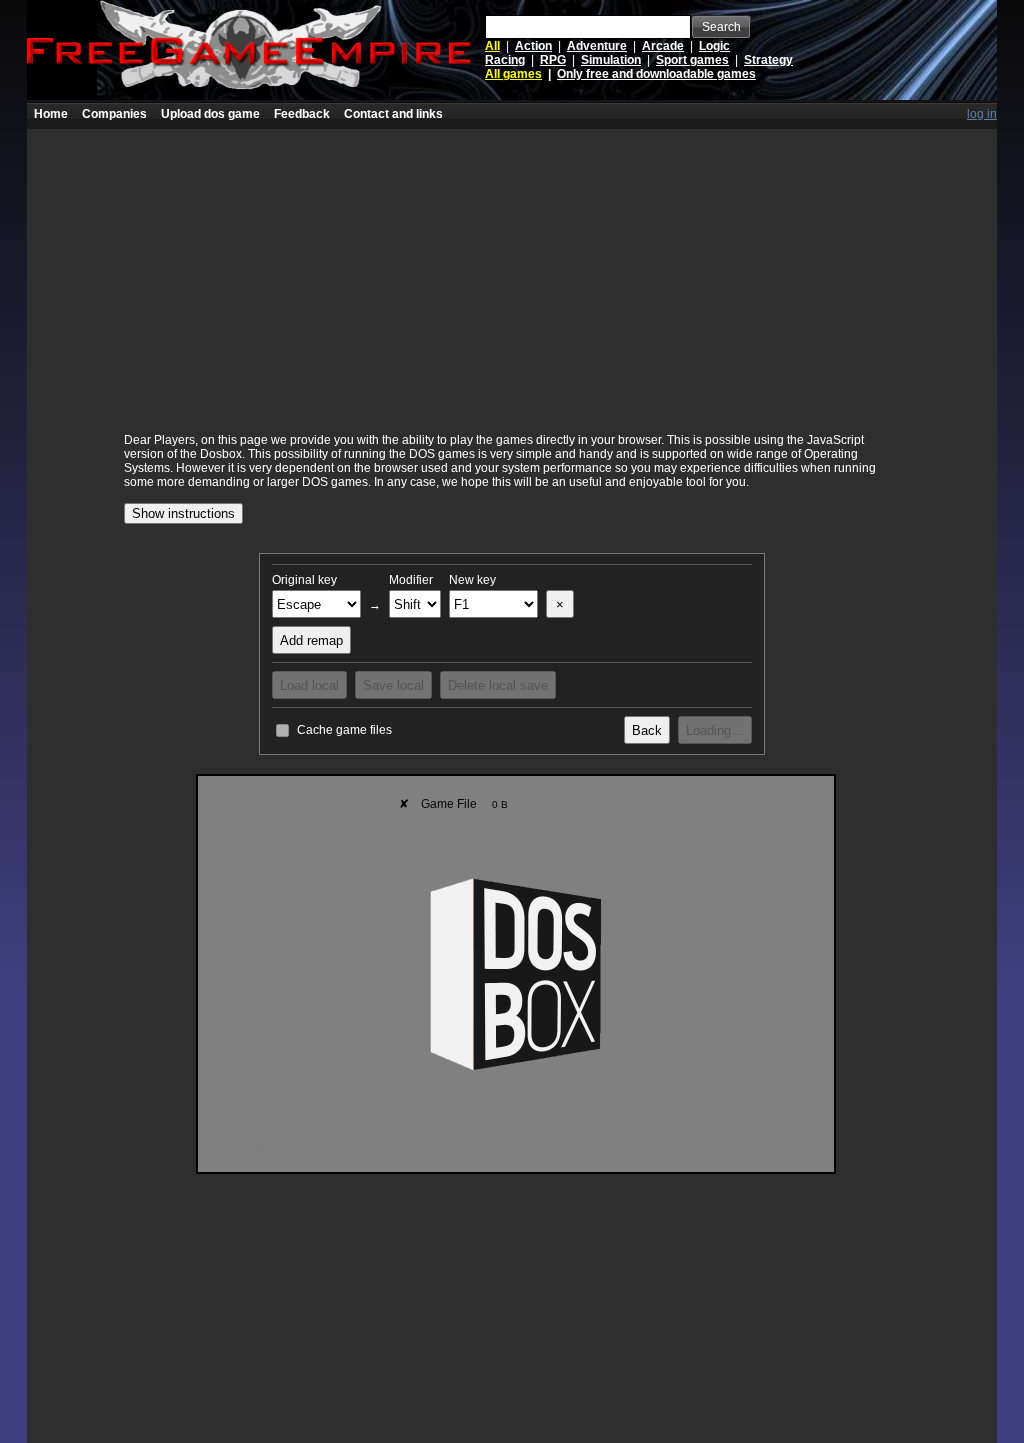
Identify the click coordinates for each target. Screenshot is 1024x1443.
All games (513, 74)
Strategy (768, 60)
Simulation (611, 60)
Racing (505, 60)
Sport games (692, 60)
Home (51, 114)
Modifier (411, 580)
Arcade (663, 46)
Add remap (311, 640)
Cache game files (344, 730)
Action (533, 46)
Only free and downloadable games (656, 74)
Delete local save (498, 685)
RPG (553, 60)
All (492, 46)
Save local (393, 685)
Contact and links (393, 114)
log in (982, 114)
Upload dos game (210, 114)
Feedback (302, 114)
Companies (114, 114)
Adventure (597, 46)
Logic (714, 46)
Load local (309, 685)
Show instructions (183, 513)
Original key (304, 580)
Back (647, 730)
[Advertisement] (512, 269)
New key (472, 580)
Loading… (715, 730)
